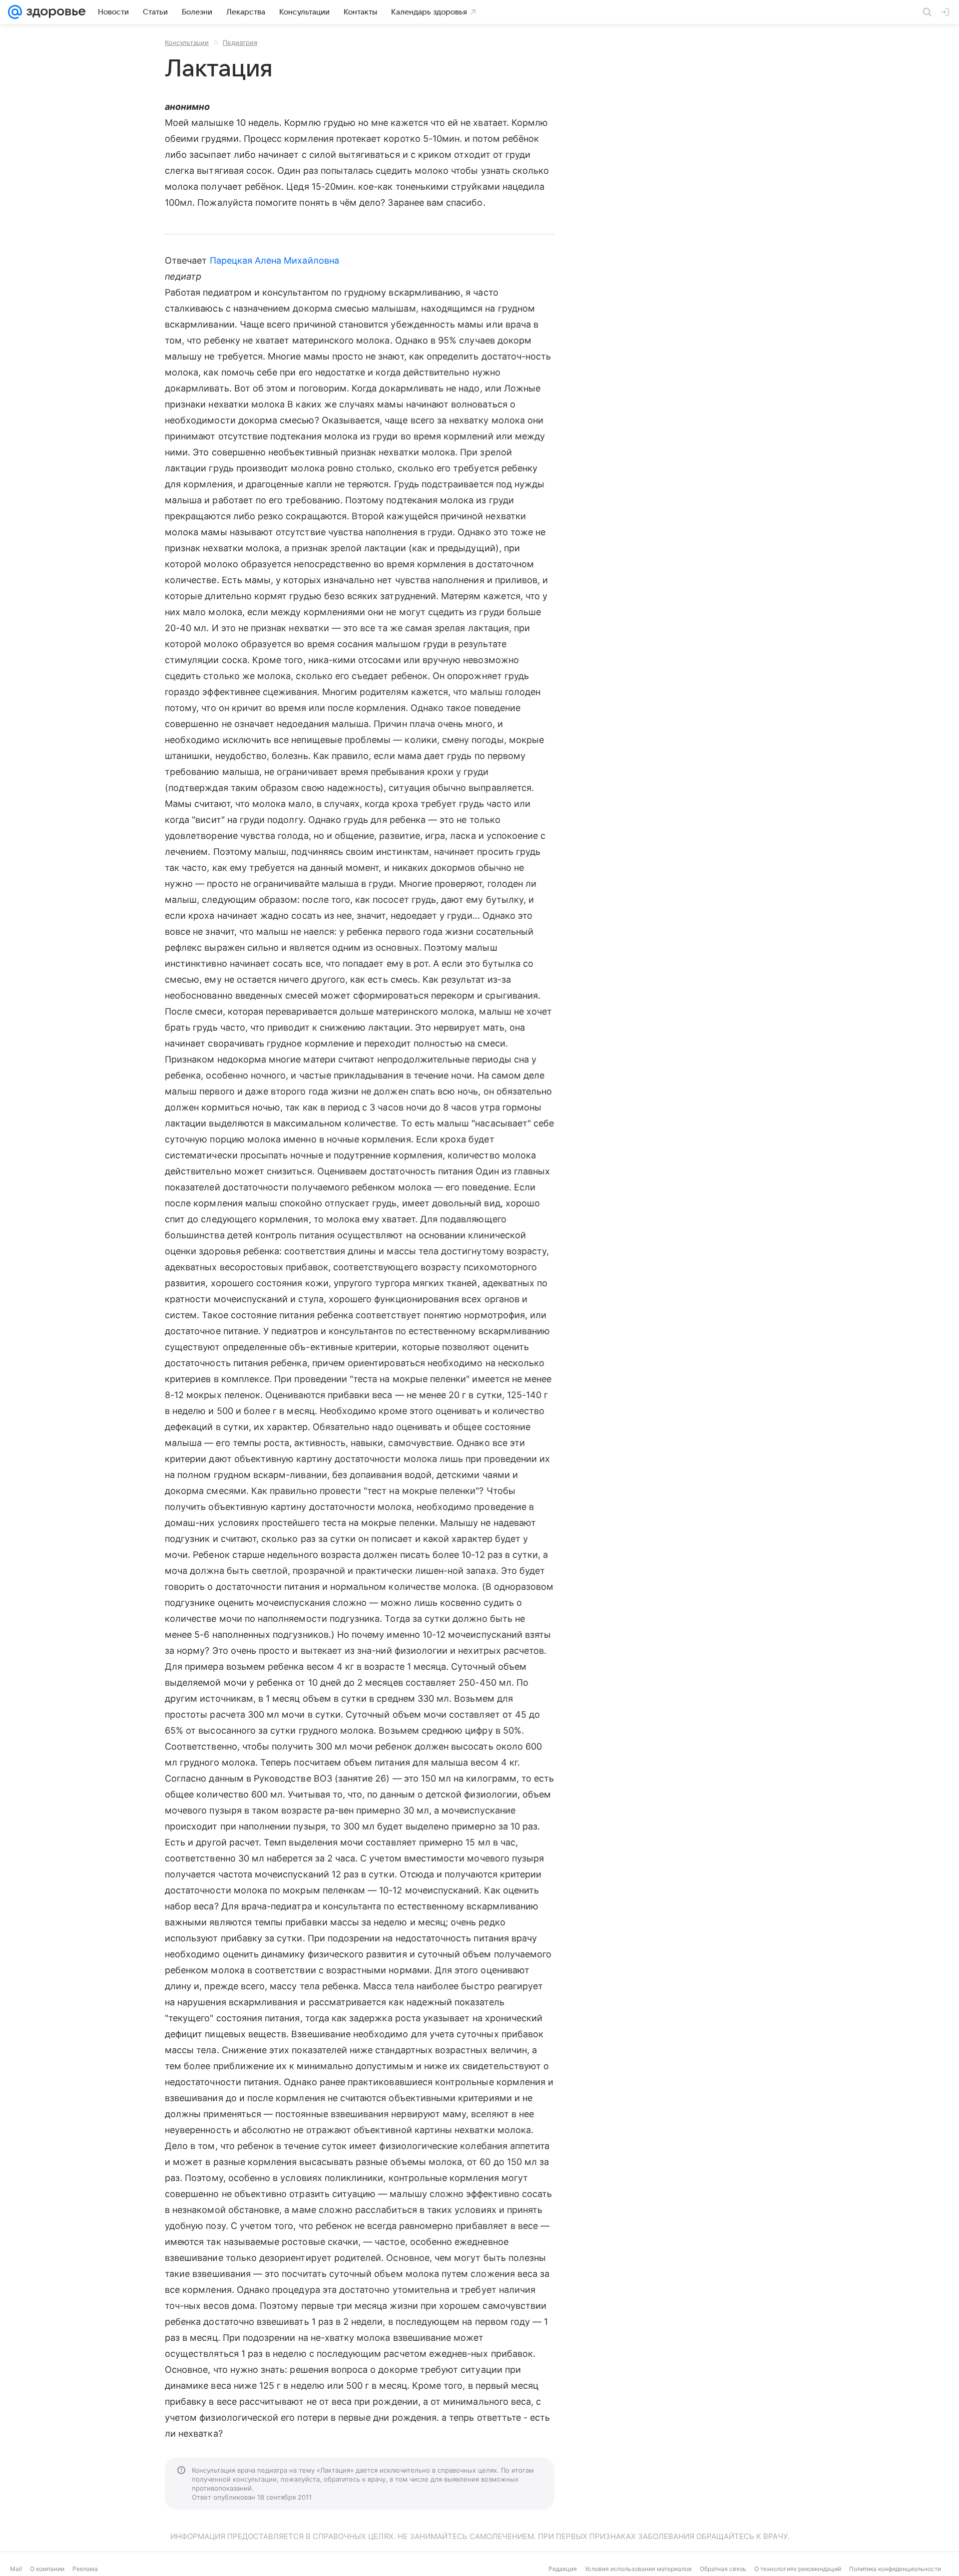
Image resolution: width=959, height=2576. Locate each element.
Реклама (85, 2569)
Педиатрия (240, 42)
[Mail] (15, 12)
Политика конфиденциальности (895, 2569)
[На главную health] (54, 12)
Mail (16, 2569)
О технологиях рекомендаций (798, 2569)
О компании (47, 2569)
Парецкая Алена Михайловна (274, 260)
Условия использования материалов (638, 2569)
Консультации (187, 42)
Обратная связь (723, 2569)
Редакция (563, 2569)
